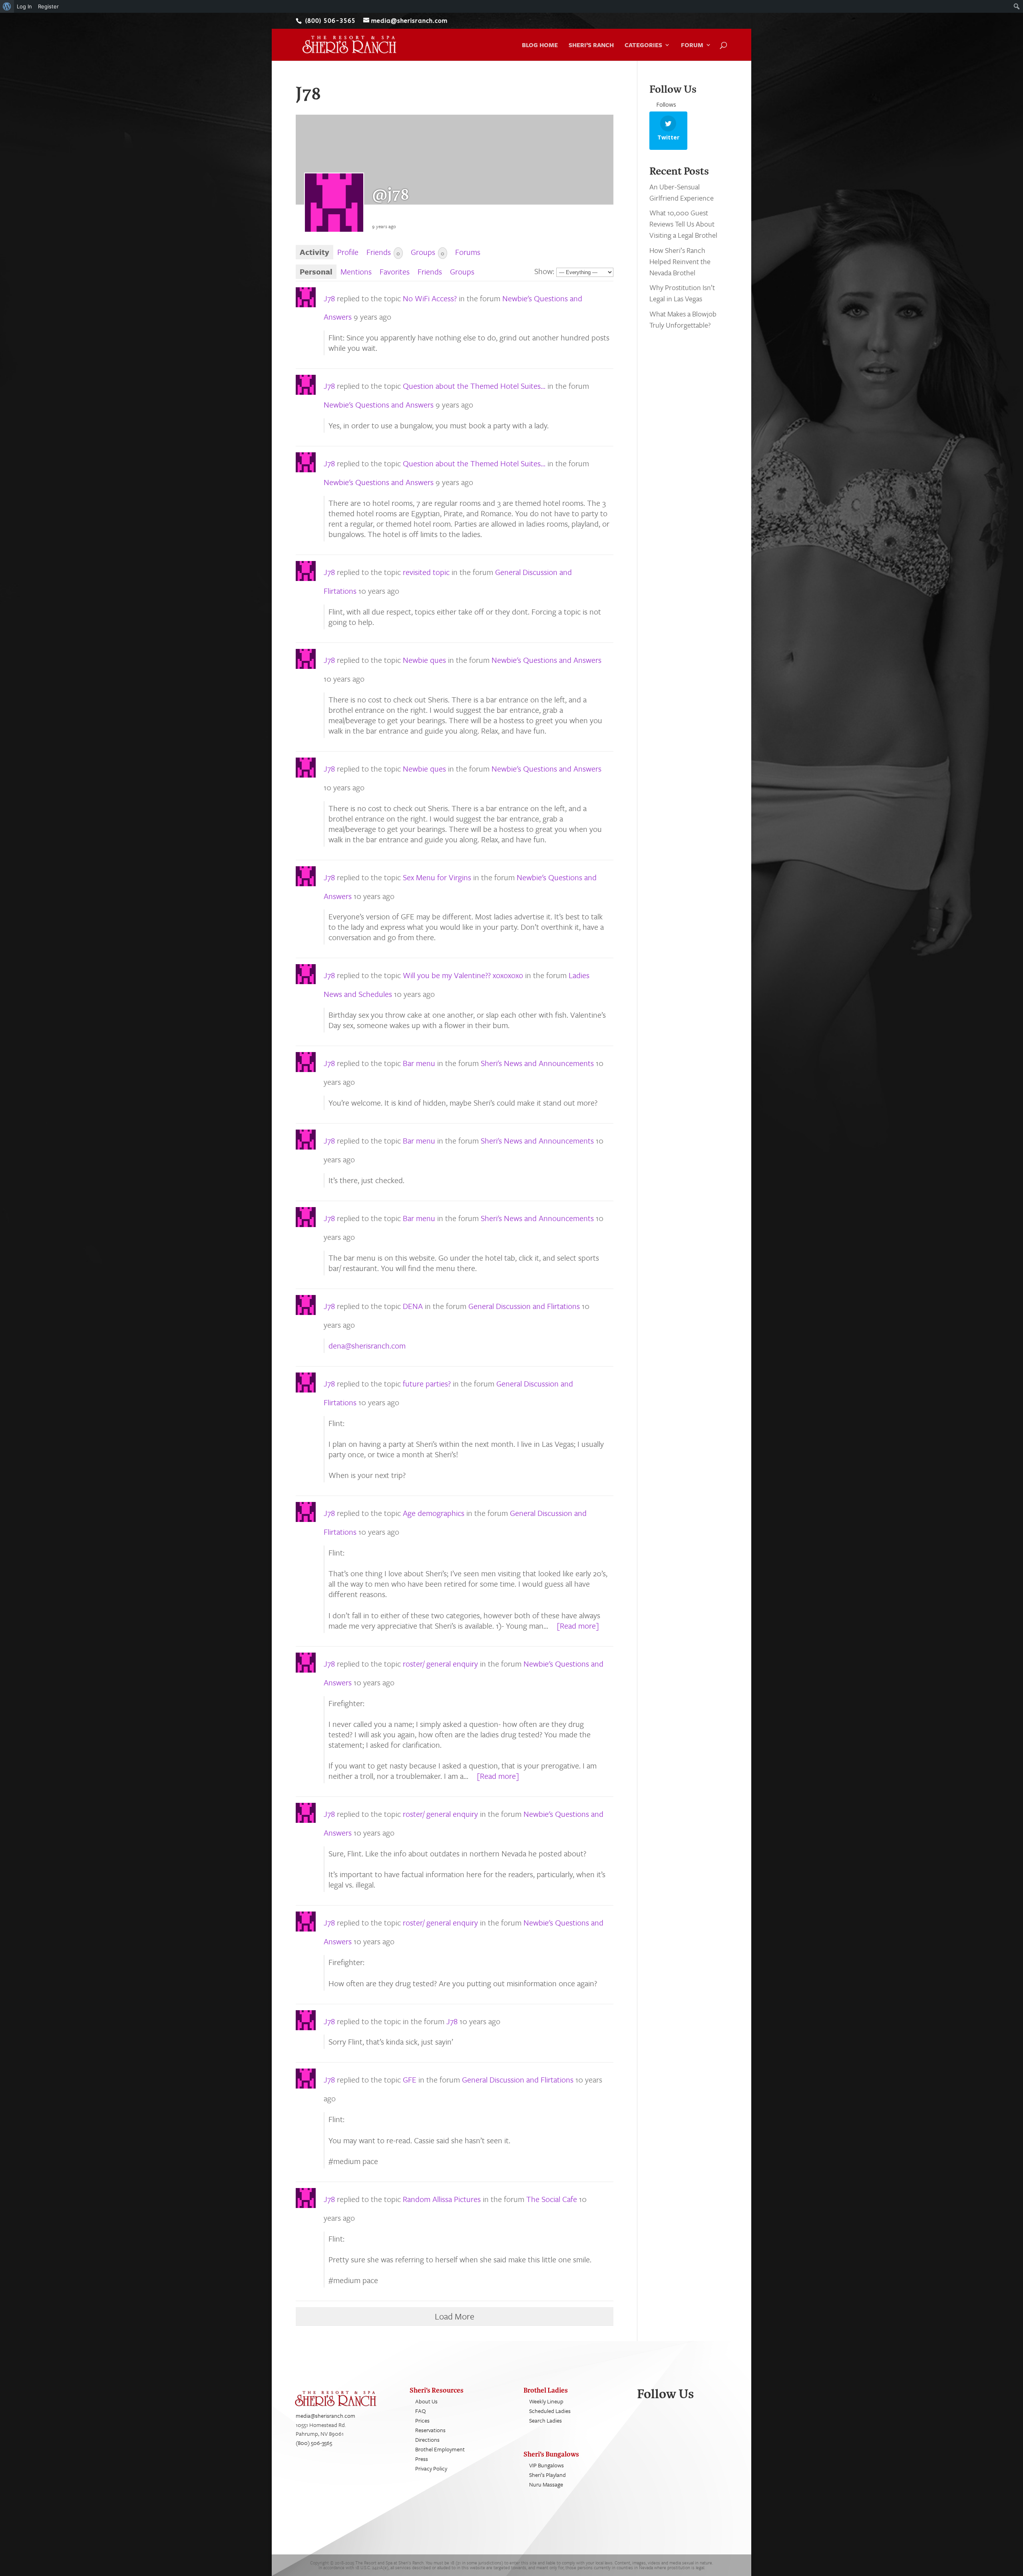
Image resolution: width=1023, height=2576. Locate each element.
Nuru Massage (546, 2484)
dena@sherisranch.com (367, 1346)
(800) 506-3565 (314, 2443)
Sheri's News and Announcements (537, 1063)
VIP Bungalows (546, 2465)
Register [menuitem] (48, 6)
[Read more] (578, 1626)
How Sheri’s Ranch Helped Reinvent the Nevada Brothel (680, 261)
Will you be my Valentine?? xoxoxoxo (463, 975)
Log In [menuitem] (24, 6)
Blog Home (540, 46)
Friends (383, 252)
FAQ (421, 2411)
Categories (643, 46)
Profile (348, 252)
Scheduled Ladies (550, 2411)
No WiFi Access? (430, 298)
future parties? (427, 1383)
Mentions (356, 272)
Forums (468, 252)
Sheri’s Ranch (591, 46)
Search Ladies (545, 2420)
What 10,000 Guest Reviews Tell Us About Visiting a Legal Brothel (683, 224)
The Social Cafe (552, 2199)
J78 (329, 298)
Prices (422, 2420)
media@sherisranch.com (325, 2416)
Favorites (395, 272)
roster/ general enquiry (440, 1664)
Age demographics (434, 1513)
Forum (692, 46)
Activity (314, 252)
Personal (316, 272)
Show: (544, 271)
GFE (410, 2080)
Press (422, 2459)
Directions (427, 2440)
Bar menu (419, 1063)
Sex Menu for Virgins (437, 877)
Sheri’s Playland (547, 2475)
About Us (426, 2401)
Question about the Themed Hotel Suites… (474, 386)
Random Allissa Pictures (443, 2199)
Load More (455, 2316)
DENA (413, 1306)
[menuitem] (7, 6)
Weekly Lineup (546, 2401)
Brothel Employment (440, 2449)
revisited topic (426, 572)
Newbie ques (424, 660)
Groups (428, 252)
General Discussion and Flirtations (524, 1306)
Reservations (430, 2430)
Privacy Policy (431, 2468)
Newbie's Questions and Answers (379, 405)
